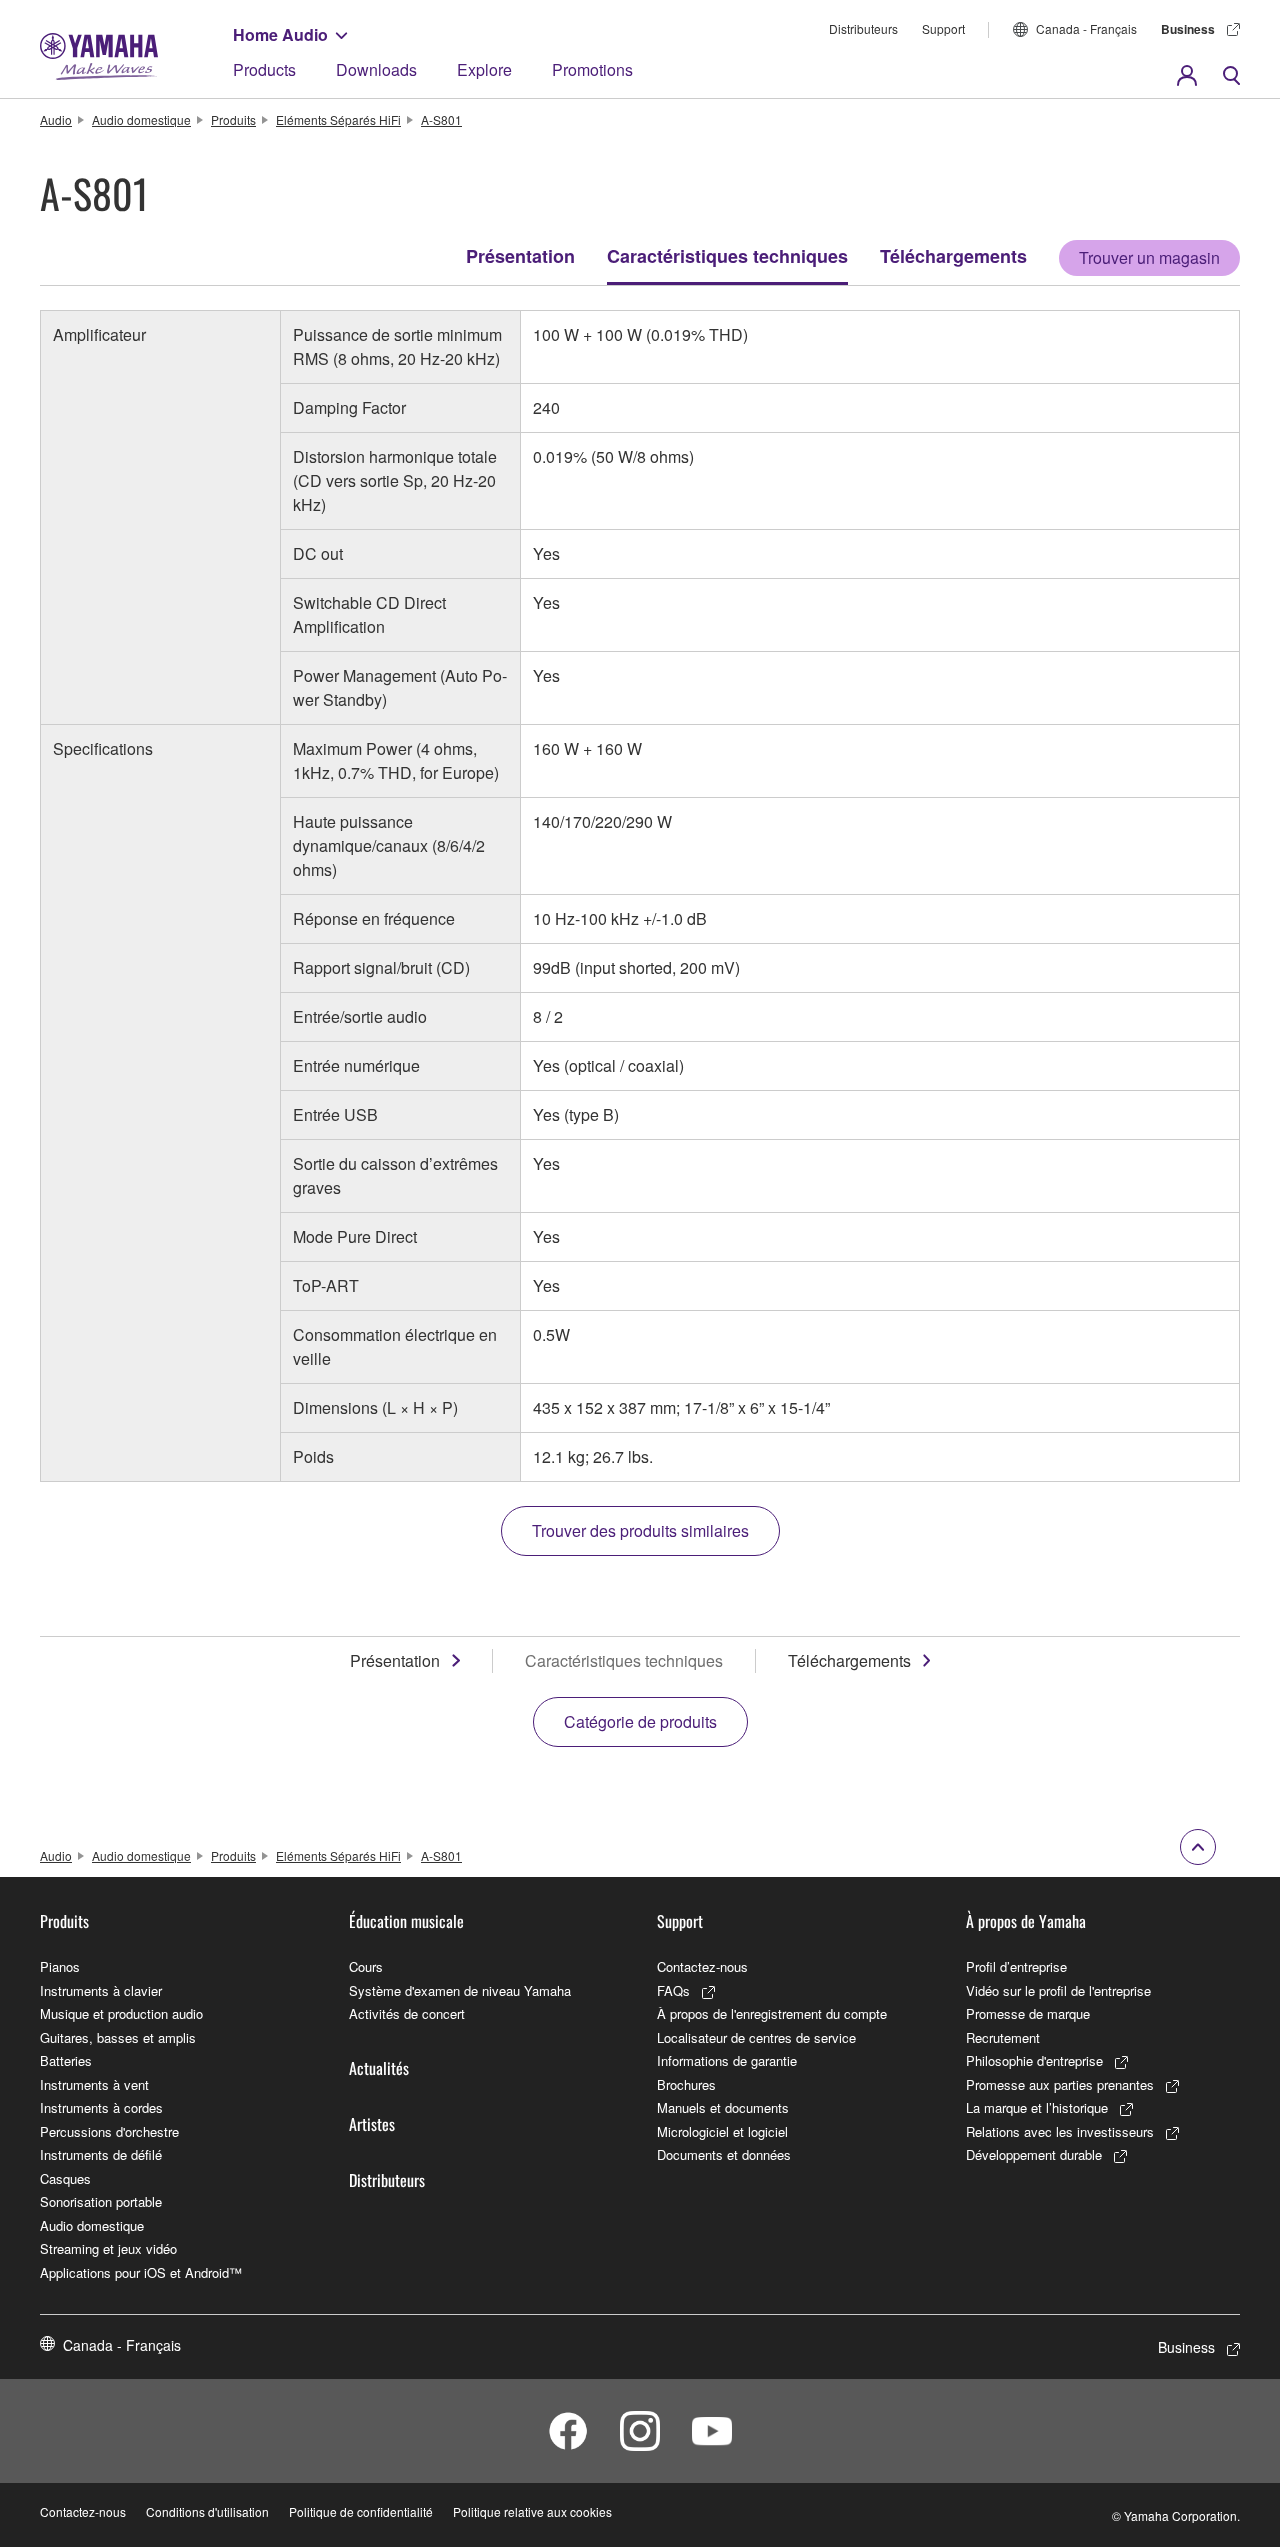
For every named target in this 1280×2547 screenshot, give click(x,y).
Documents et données (724, 2154)
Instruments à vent (94, 2084)
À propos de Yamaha (1026, 1921)
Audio (56, 119)
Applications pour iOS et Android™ (141, 2272)
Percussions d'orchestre (109, 2131)
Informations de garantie (727, 2060)
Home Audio (280, 34)
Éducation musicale (406, 1921)
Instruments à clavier (101, 1990)
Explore (484, 69)
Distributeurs (863, 28)
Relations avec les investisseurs (1060, 2131)
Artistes (372, 2124)
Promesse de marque (1028, 2013)
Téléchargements (953, 256)
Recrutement (1003, 2037)
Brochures (686, 2084)
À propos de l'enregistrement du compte (772, 2013)
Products (264, 69)
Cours (366, 1966)
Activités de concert (407, 2013)
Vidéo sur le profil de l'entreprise (1058, 1990)
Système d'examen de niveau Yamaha (460, 1990)
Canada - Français (1086, 28)
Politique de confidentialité (361, 2511)
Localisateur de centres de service (756, 2037)
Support (943, 28)
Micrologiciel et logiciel (722, 2131)
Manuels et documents (723, 2107)
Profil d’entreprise (1016, 1966)
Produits (233, 119)
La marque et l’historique (1037, 2107)
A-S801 (441, 119)
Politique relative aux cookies (532, 2511)
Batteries (66, 2060)
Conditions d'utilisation (207, 2511)
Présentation (520, 256)
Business (1188, 29)
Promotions (592, 69)
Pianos (60, 1966)
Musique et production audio (121, 2013)
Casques (65, 2178)
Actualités (379, 2068)
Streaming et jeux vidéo (108, 2248)
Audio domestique (141, 119)
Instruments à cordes (101, 2107)
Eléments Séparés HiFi (338, 119)
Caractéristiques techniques (727, 256)
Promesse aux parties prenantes (1060, 2084)
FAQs (673, 1990)
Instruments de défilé (101, 2154)
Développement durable (1034, 2154)
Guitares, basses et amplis (118, 2037)
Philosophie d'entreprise (1034, 2060)
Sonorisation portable (101, 2201)
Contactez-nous (702, 1966)
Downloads (376, 69)
